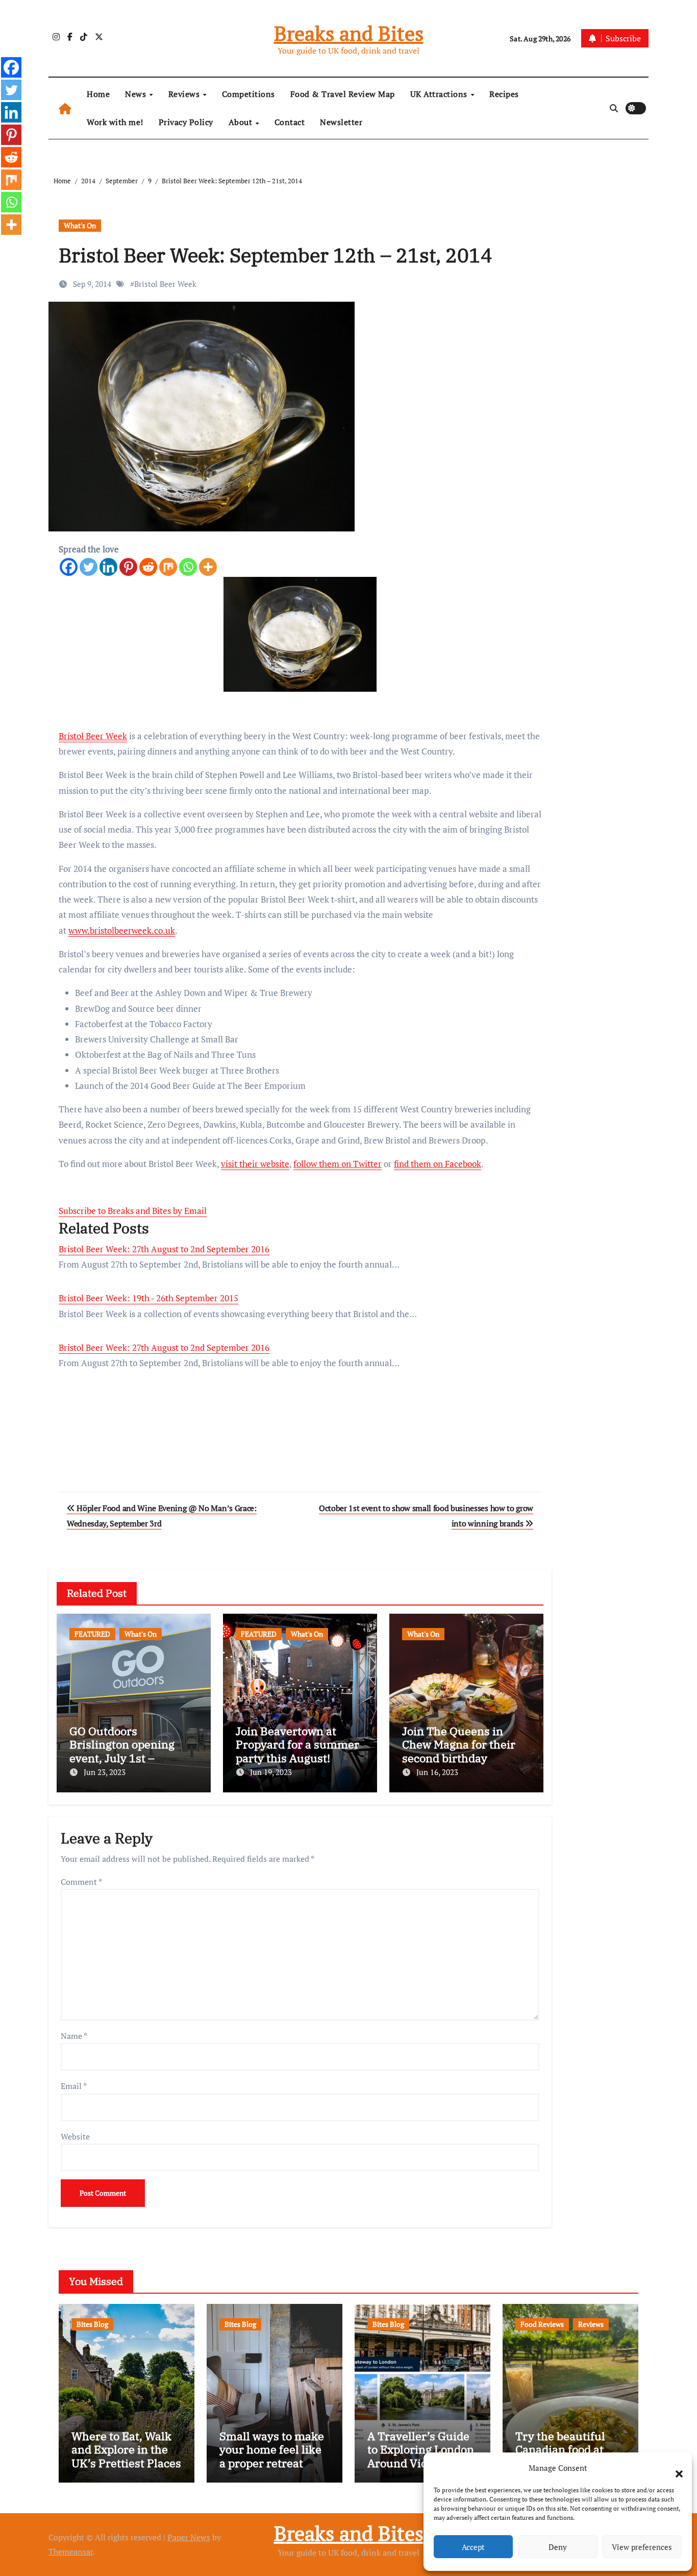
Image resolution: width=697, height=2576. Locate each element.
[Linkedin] (108, 567)
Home (98, 94)
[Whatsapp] (188, 567)
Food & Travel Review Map (343, 94)
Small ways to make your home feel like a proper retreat (272, 2449)
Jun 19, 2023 (271, 1772)
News (137, 94)
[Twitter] (89, 567)
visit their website (255, 1164)
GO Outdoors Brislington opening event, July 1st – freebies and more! (122, 1751)
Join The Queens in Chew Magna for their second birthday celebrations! (459, 1751)
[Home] (65, 108)
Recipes (504, 94)
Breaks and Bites (349, 33)
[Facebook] (69, 567)
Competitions (248, 94)
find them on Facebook (438, 1164)
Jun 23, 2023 (105, 1772)
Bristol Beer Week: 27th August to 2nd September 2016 (164, 1249)
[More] (208, 567)
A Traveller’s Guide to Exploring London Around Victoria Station (421, 2456)
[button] (674, 2468)
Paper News (189, 2537)
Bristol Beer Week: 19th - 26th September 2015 (148, 1298)
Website (75, 2136)
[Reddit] (148, 567)
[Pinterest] (128, 567)
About (242, 122)
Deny (558, 2547)
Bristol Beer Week (165, 284)
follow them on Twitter (338, 1164)
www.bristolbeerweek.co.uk (122, 930)
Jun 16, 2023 (437, 1772)
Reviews (185, 94)
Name (74, 2036)
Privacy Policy (186, 122)
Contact (290, 122)
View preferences (642, 2547)
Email (74, 2086)
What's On (80, 225)
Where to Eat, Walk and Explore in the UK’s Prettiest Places (126, 2449)
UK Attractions (440, 94)
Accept (473, 2547)
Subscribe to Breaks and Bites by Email (133, 1211)
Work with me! (115, 122)
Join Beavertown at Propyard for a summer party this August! (297, 1744)
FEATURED (92, 1634)
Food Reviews (542, 2324)
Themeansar (71, 2551)
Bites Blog (92, 2324)
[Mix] (168, 567)
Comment (81, 1882)
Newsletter (341, 122)
